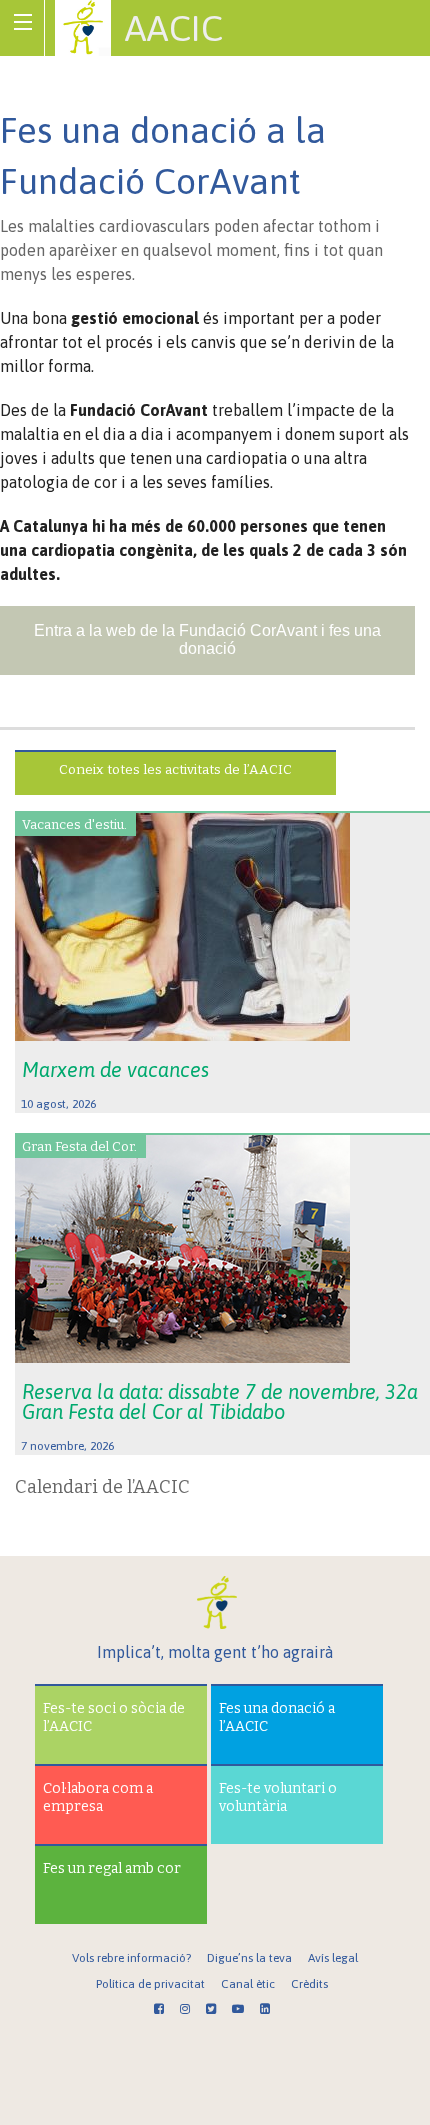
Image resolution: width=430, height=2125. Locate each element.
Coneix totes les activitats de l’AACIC (175, 769)
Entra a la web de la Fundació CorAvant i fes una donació (207, 639)
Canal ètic (248, 1984)
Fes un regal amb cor (112, 1868)
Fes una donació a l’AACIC (277, 1717)
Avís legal (333, 1958)
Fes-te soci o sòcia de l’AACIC (114, 1717)
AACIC (174, 28)
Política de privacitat (150, 1984)
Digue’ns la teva (249, 1958)
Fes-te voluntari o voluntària (278, 1797)
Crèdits (309, 1984)
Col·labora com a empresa (98, 1797)
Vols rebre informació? (131, 1958)
